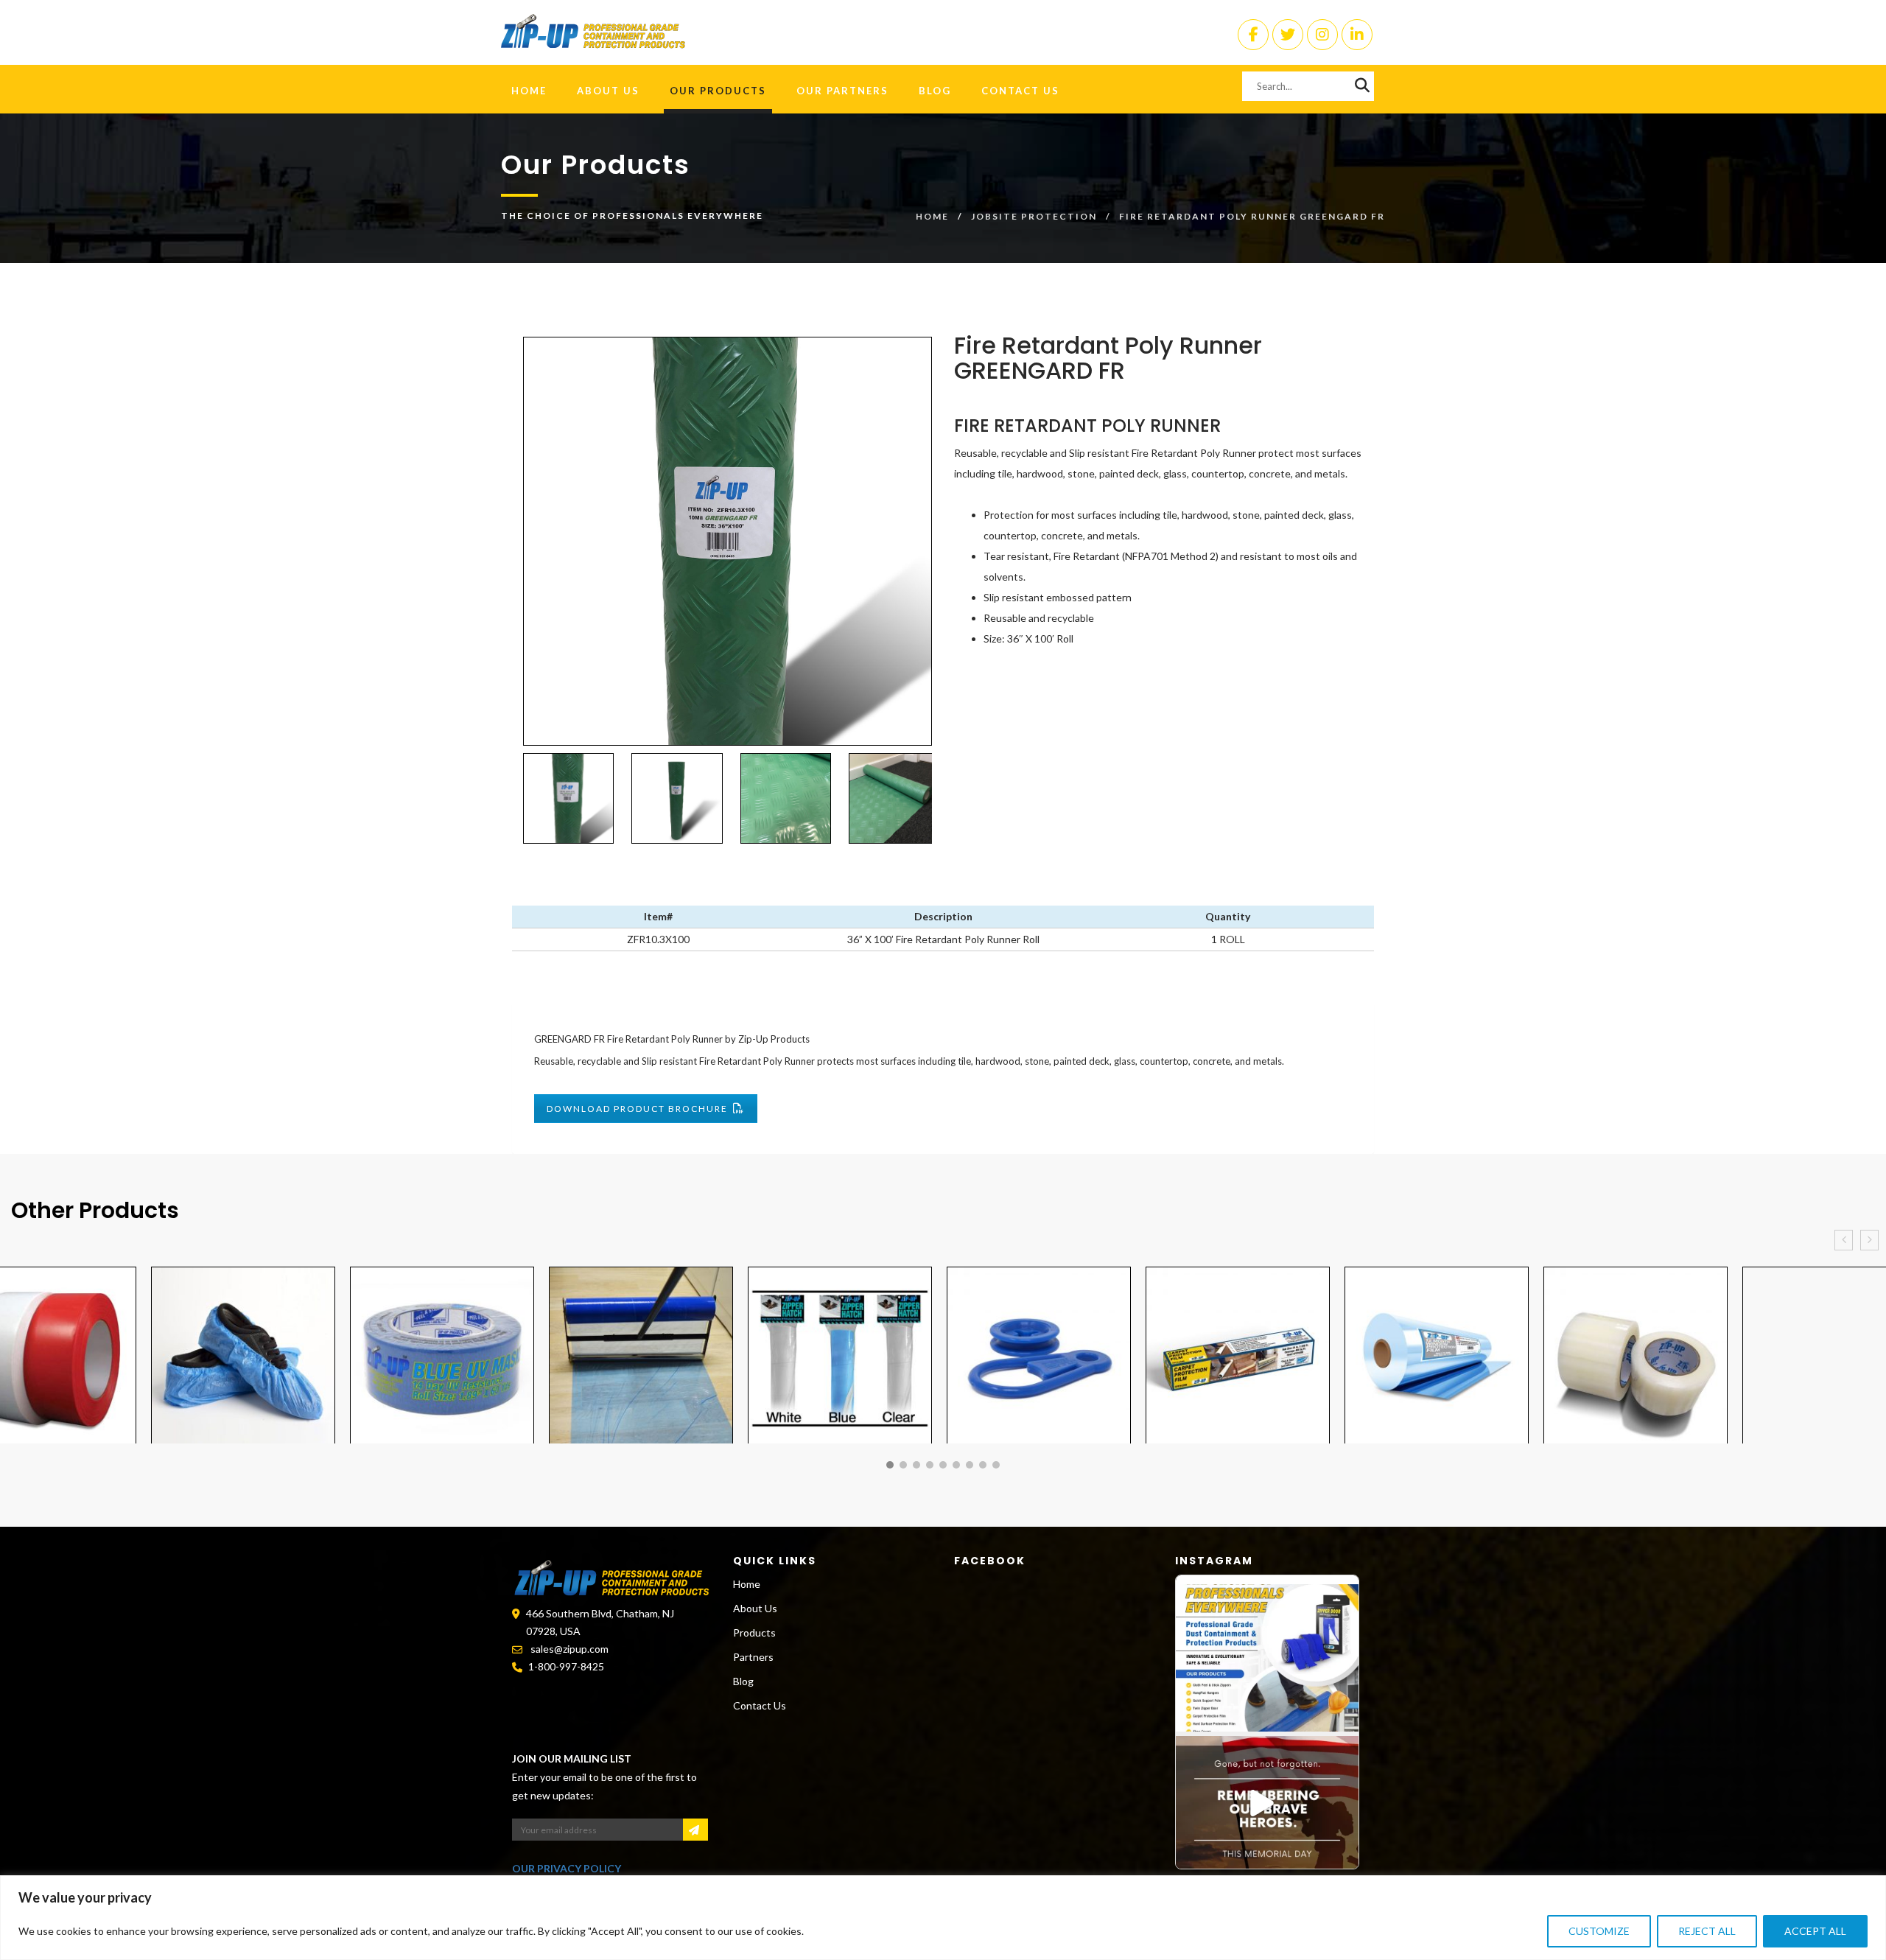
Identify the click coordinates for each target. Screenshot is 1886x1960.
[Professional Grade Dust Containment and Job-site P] (1267, 1658)
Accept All (1815, 1931)
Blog (935, 91)
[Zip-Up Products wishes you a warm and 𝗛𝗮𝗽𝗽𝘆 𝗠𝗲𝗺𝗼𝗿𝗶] (1267, 1810)
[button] (890, 1465)
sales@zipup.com (569, 1649)
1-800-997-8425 (566, 1666)
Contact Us (1020, 91)
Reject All (1707, 1931)
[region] (943, 1918)
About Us (608, 91)
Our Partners (842, 91)
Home (932, 216)
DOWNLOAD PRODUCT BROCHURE (637, 1109)
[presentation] (1844, 1240)
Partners (753, 1657)
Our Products (718, 91)
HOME (529, 91)
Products (754, 1632)
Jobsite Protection (1034, 216)
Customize (1599, 1931)
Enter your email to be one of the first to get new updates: (604, 1786)
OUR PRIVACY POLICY (567, 1868)
